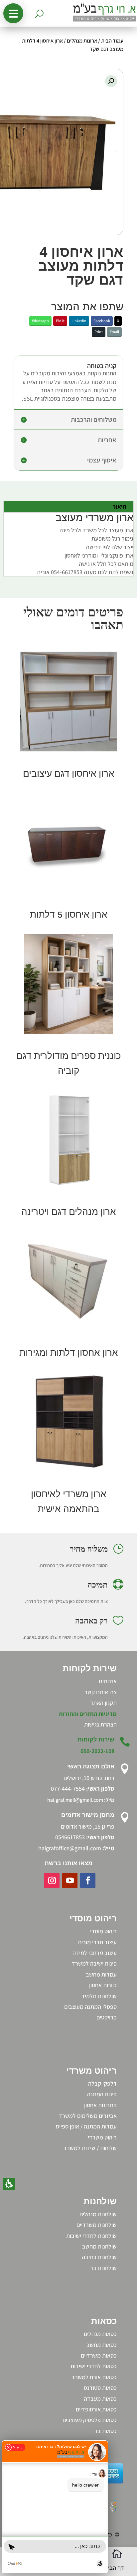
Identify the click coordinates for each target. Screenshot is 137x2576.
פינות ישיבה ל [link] (101, 1963)
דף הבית (114, 2568)
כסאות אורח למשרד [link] (94, 2377)
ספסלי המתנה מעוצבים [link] (90, 2007)
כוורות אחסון (103, 1985)
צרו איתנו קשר (101, 1692)
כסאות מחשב (102, 2345)
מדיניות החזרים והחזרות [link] (88, 1714)
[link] (68, 702)
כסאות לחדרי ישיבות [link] (94, 2366)
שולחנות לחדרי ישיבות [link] (91, 2236)
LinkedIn (79, 321)
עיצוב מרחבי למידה (95, 1953)
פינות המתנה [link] (102, 2094)
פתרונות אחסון (100, 2105)
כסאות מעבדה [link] (100, 2399)
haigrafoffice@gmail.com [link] (70, 1848)
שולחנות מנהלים (98, 2214)
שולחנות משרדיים (97, 2225)
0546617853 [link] (70, 1837)
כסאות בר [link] (106, 2431)
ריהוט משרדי (102, 2137)
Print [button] (99, 332)
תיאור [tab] (120, 507)
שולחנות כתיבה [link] (99, 2257)
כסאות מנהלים (100, 2334)
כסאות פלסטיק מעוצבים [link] (90, 2420)
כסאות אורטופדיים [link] (96, 2409)
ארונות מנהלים (82, 41)
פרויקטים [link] (107, 2017)
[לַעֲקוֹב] (88, 1880)
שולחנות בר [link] (103, 2268)
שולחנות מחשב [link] (99, 2246)
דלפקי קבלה (102, 2083)
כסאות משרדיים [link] (99, 2355)
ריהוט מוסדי (103, 1931)
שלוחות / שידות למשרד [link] (90, 2148)
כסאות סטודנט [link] (100, 2388)
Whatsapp (40, 321)
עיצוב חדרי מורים (97, 1942)
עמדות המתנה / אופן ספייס (86, 2126)
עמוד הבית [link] (112, 41)
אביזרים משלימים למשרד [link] (88, 2116)
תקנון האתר (103, 1703)
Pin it (60, 321)
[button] (13, 13)
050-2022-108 (97, 1751)
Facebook (102, 321)
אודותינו (108, 1681)
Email (114, 332)
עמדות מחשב (101, 1974)
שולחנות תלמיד (99, 1996)
